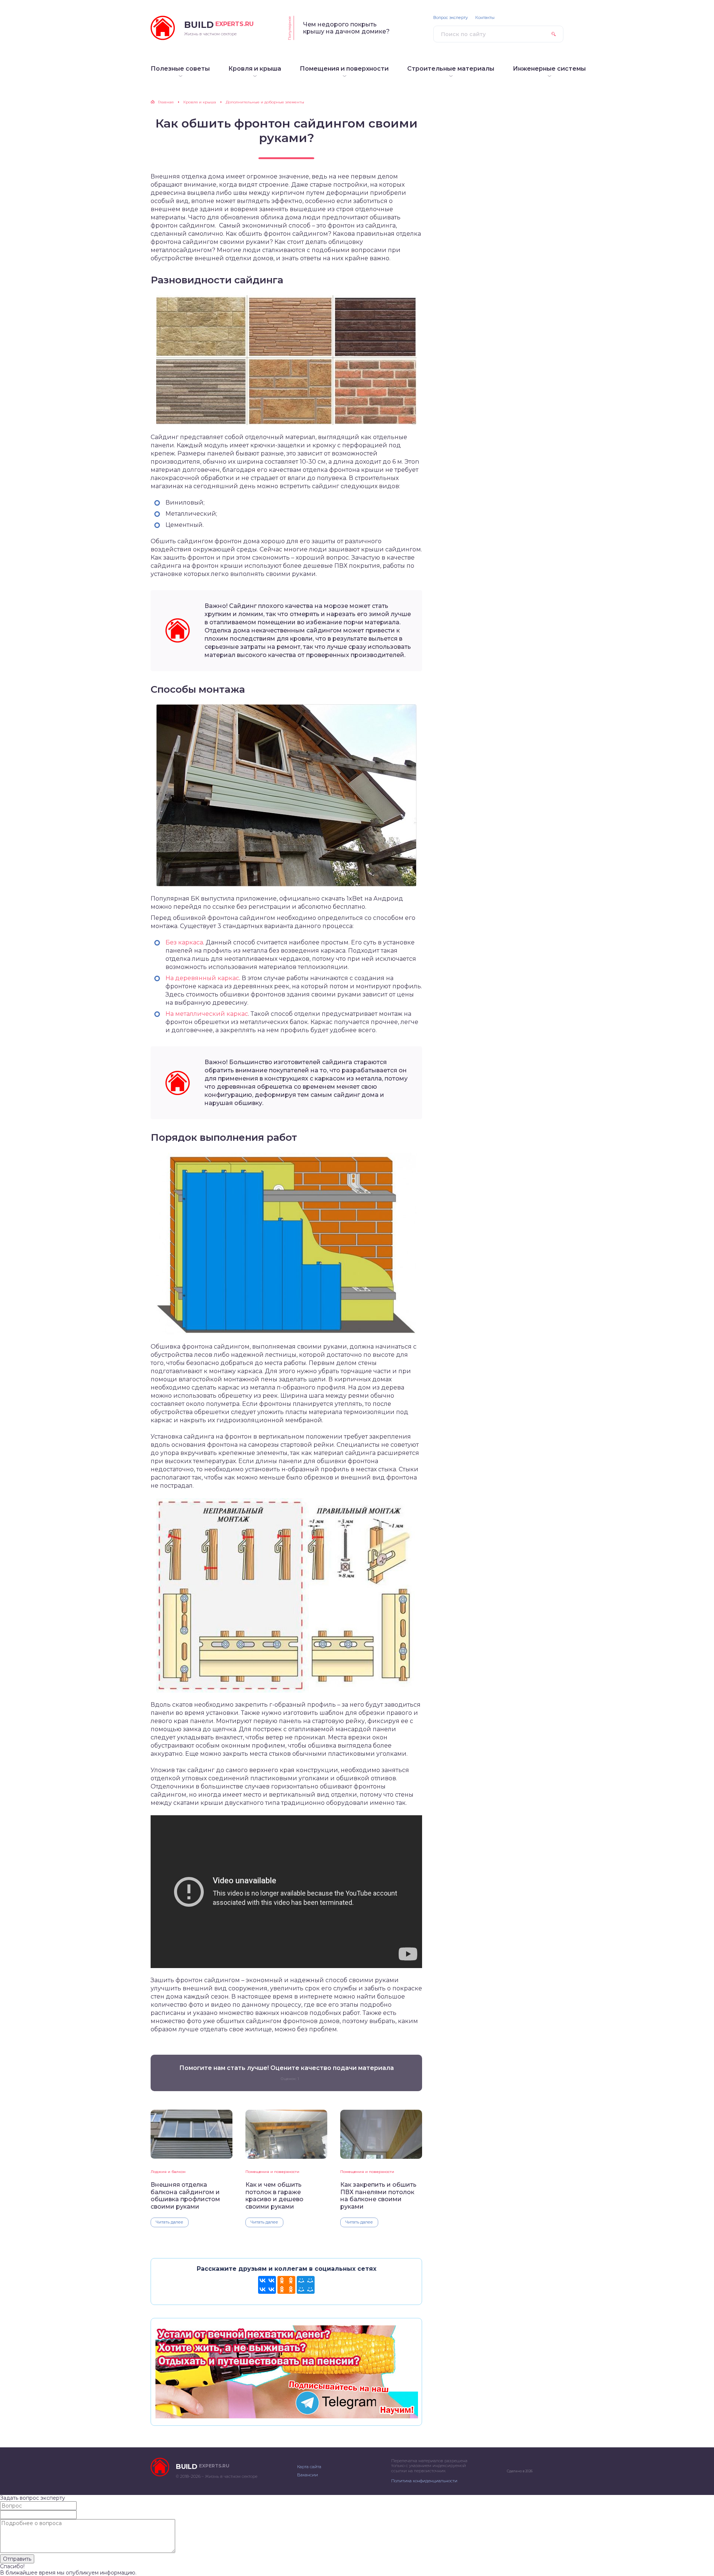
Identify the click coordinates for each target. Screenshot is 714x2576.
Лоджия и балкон (168, 2172)
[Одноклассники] (286, 2285)
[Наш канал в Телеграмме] (286, 2415)
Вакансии (308, 2475)
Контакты (485, 18)
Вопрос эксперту (451, 18)
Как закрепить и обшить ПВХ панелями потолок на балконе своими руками (378, 2195)
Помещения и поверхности (272, 2172)
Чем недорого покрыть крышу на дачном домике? (346, 28)
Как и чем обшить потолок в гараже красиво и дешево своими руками (274, 2195)
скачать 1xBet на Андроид (362, 899)
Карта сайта (309, 2467)
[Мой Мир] (306, 2285)
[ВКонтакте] (267, 2285)
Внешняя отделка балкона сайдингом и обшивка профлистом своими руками (185, 2195)
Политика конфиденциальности (424, 2481)
